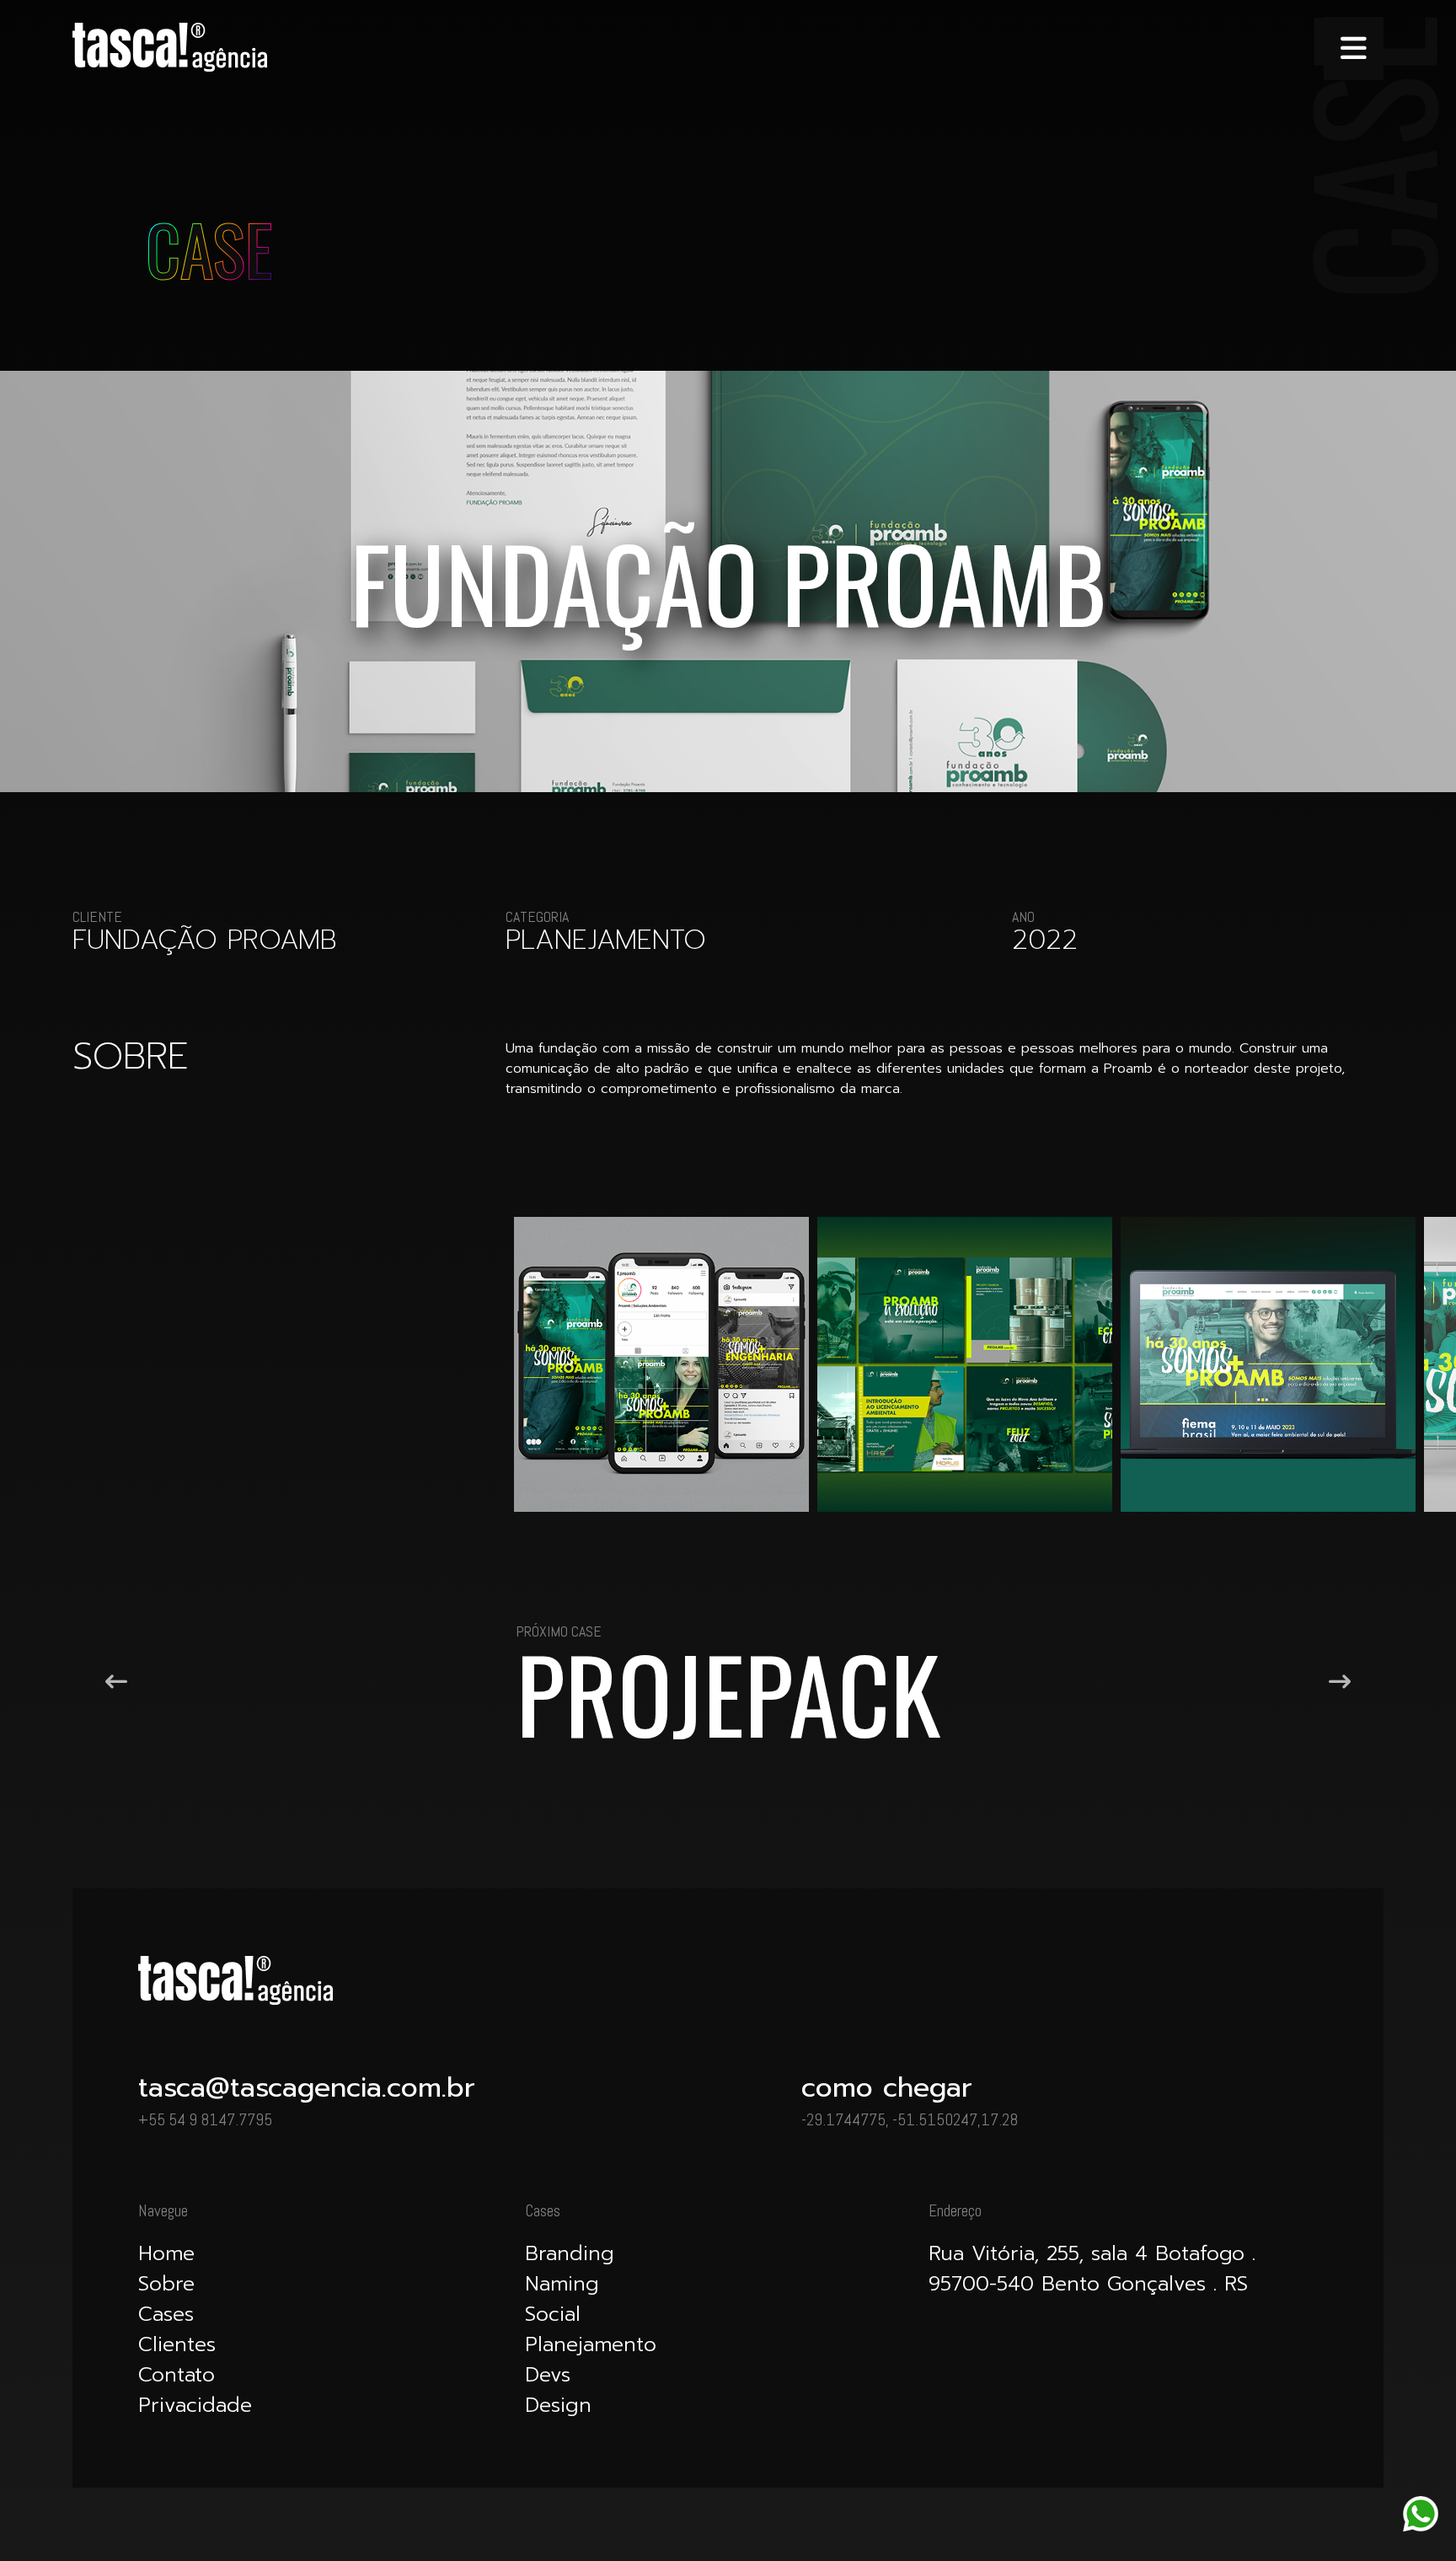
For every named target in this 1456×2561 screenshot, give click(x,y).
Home (166, 2253)
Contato (177, 2375)
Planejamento (591, 2344)
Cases (166, 2314)
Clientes (177, 2344)
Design (558, 2405)
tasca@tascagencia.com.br (307, 2088)
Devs (548, 2375)
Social (553, 2314)
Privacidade (195, 2405)
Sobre (166, 2284)
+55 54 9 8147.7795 (205, 2120)
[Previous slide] (116, 1682)
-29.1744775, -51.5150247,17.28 (910, 2120)
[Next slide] (1340, 1682)
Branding (570, 2253)
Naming (562, 2284)
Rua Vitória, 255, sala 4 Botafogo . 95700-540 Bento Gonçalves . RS (1092, 2269)
